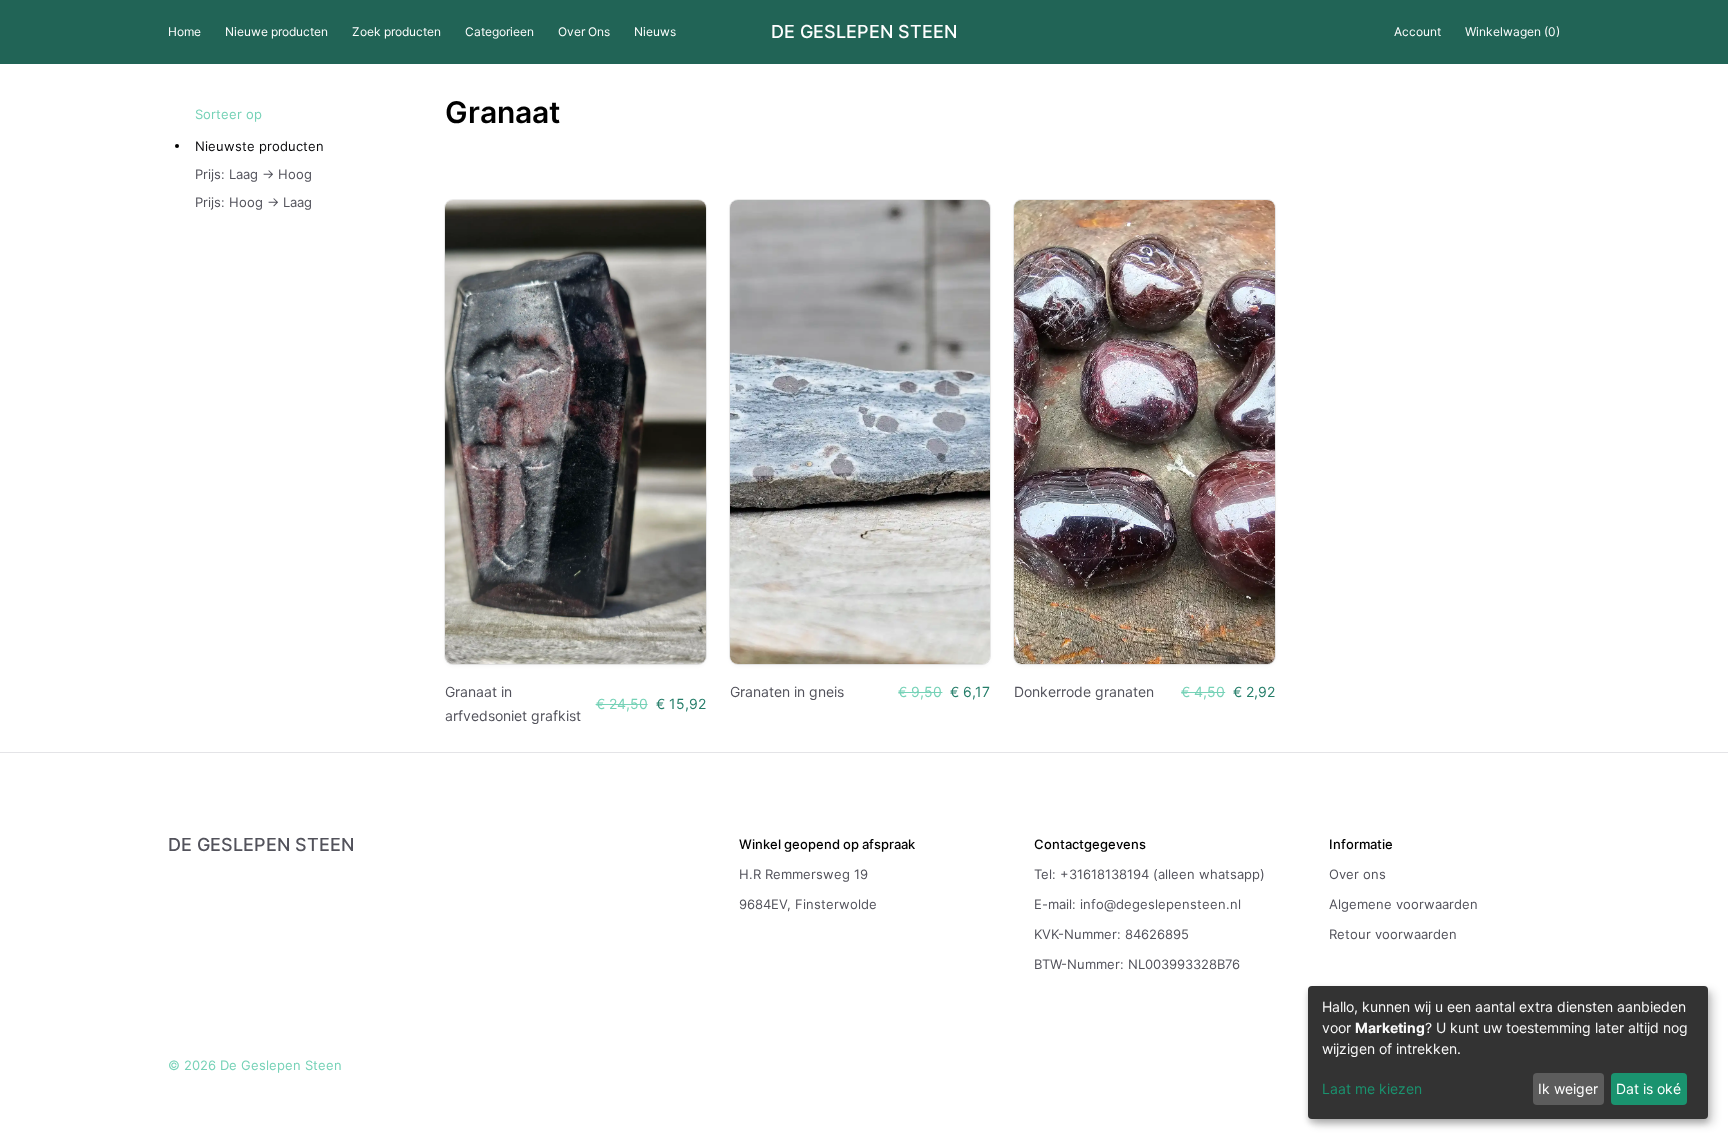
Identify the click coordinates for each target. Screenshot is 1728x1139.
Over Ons (584, 31)
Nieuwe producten (276, 31)
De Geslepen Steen (864, 32)
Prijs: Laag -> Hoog (253, 174)
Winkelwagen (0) (1512, 31)
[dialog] (1508, 1052)
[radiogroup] (320, 174)
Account (1417, 31)
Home (184, 31)
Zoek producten (396, 31)
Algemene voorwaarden (1403, 904)
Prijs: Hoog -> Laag (253, 202)
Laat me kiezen (1372, 1088)
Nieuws (655, 31)
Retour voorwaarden (1393, 934)
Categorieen (499, 31)
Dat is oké (1648, 1088)
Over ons (1357, 874)
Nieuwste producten (259, 146)
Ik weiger (1568, 1088)
